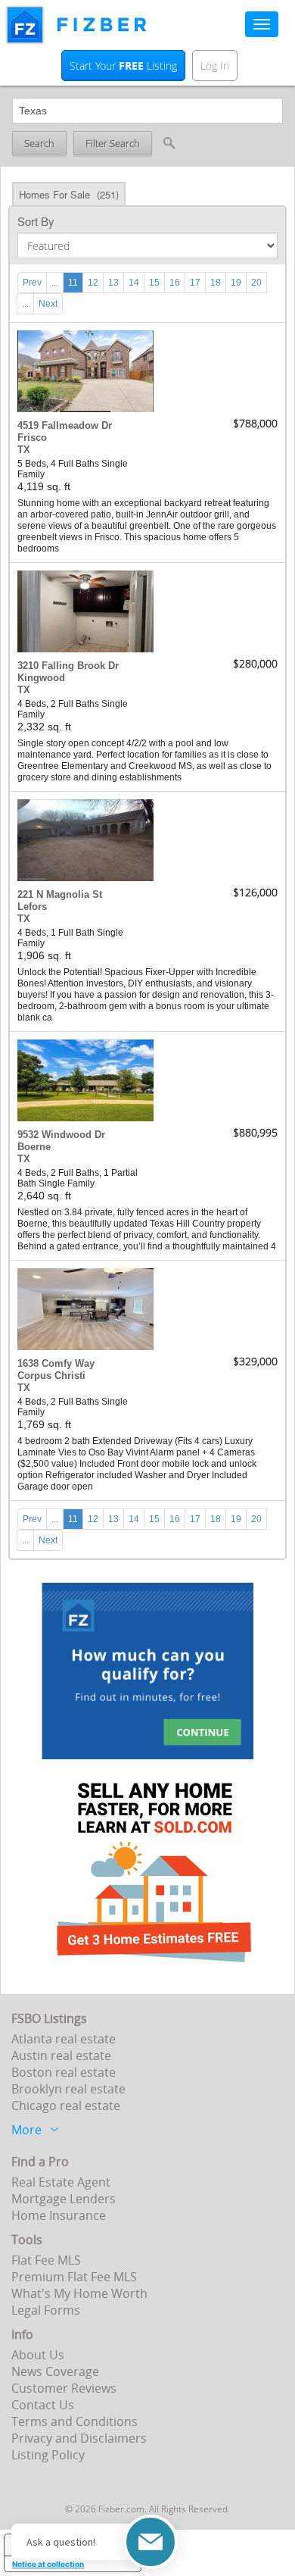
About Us (38, 2355)
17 (195, 283)
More (26, 2128)
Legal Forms (46, 2310)
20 (256, 283)
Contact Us (43, 2405)
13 (113, 283)
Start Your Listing (123, 66)
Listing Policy (48, 2455)
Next (48, 304)
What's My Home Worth (79, 2293)
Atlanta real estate (64, 2039)
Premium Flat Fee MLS (74, 2277)
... (55, 283)
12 (93, 283)
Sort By (36, 221)
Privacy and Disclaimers (79, 2438)
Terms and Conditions (75, 2421)
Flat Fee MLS (46, 2260)
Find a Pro (40, 2162)
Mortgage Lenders (64, 2199)
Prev (32, 283)
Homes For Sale (69, 194)
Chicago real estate (66, 2106)
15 (154, 283)
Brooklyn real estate (68, 2089)
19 (236, 283)
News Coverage (55, 2371)
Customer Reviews (64, 2388)
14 (134, 283)
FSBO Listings (49, 2018)
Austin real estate (61, 2055)
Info (22, 2334)
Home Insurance (59, 2215)
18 (216, 283)
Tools (27, 2240)
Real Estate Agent (61, 2182)
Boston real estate (64, 2072)
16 (175, 283)
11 (73, 283)
